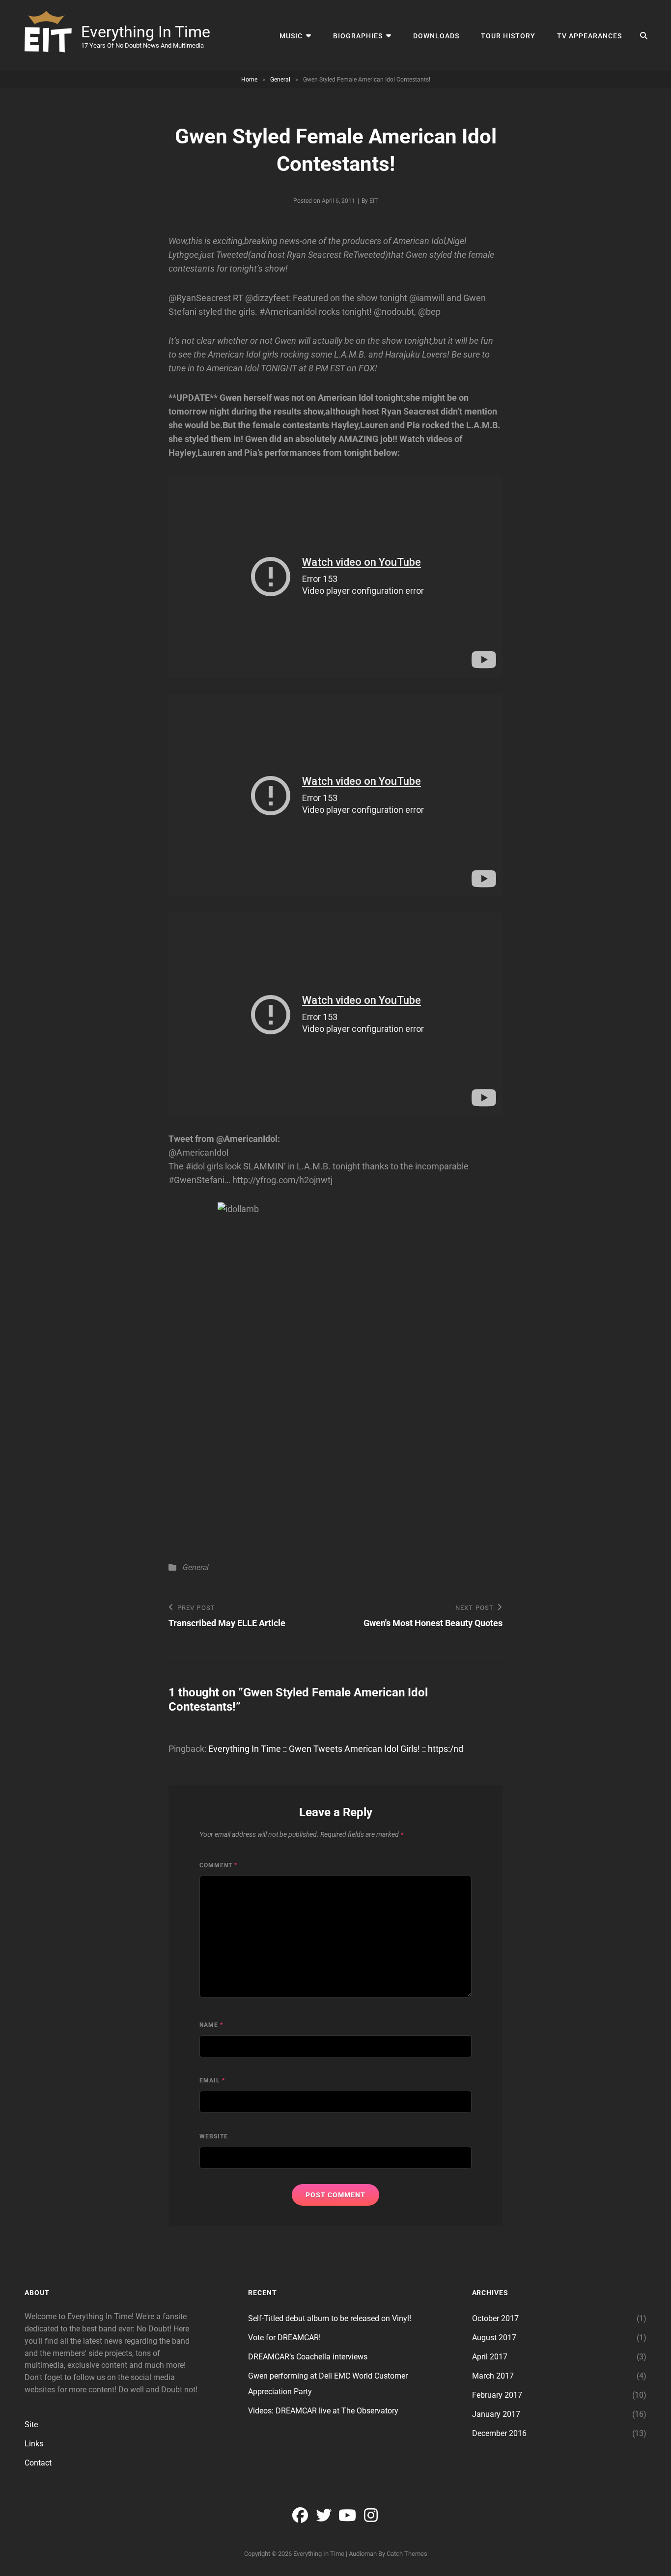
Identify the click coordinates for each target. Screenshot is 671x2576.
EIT (374, 201)
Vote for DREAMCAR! (284, 2338)
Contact (38, 2463)
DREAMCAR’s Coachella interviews (308, 2357)
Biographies (358, 36)
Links (34, 2444)
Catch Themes (407, 2554)
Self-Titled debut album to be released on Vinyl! (330, 2318)
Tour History (508, 36)
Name (211, 2025)
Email (212, 2080)
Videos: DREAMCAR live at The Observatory (323, 2411)
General (280, 80)
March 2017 (493, 2376)
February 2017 (497, 2395)
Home (249, 80)
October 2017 (495, 2318)
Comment (218, 1865)
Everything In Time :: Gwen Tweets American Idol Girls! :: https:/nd (336, 1749)
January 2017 (496, 2414)
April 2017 (490, 2357)
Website (214, 2136)
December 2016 (499, 2433)
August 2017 (494, 2338)
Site (31, 2424)
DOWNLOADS (436, 36)
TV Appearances (589, 36)
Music (291, 36)
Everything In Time (146, 32)
